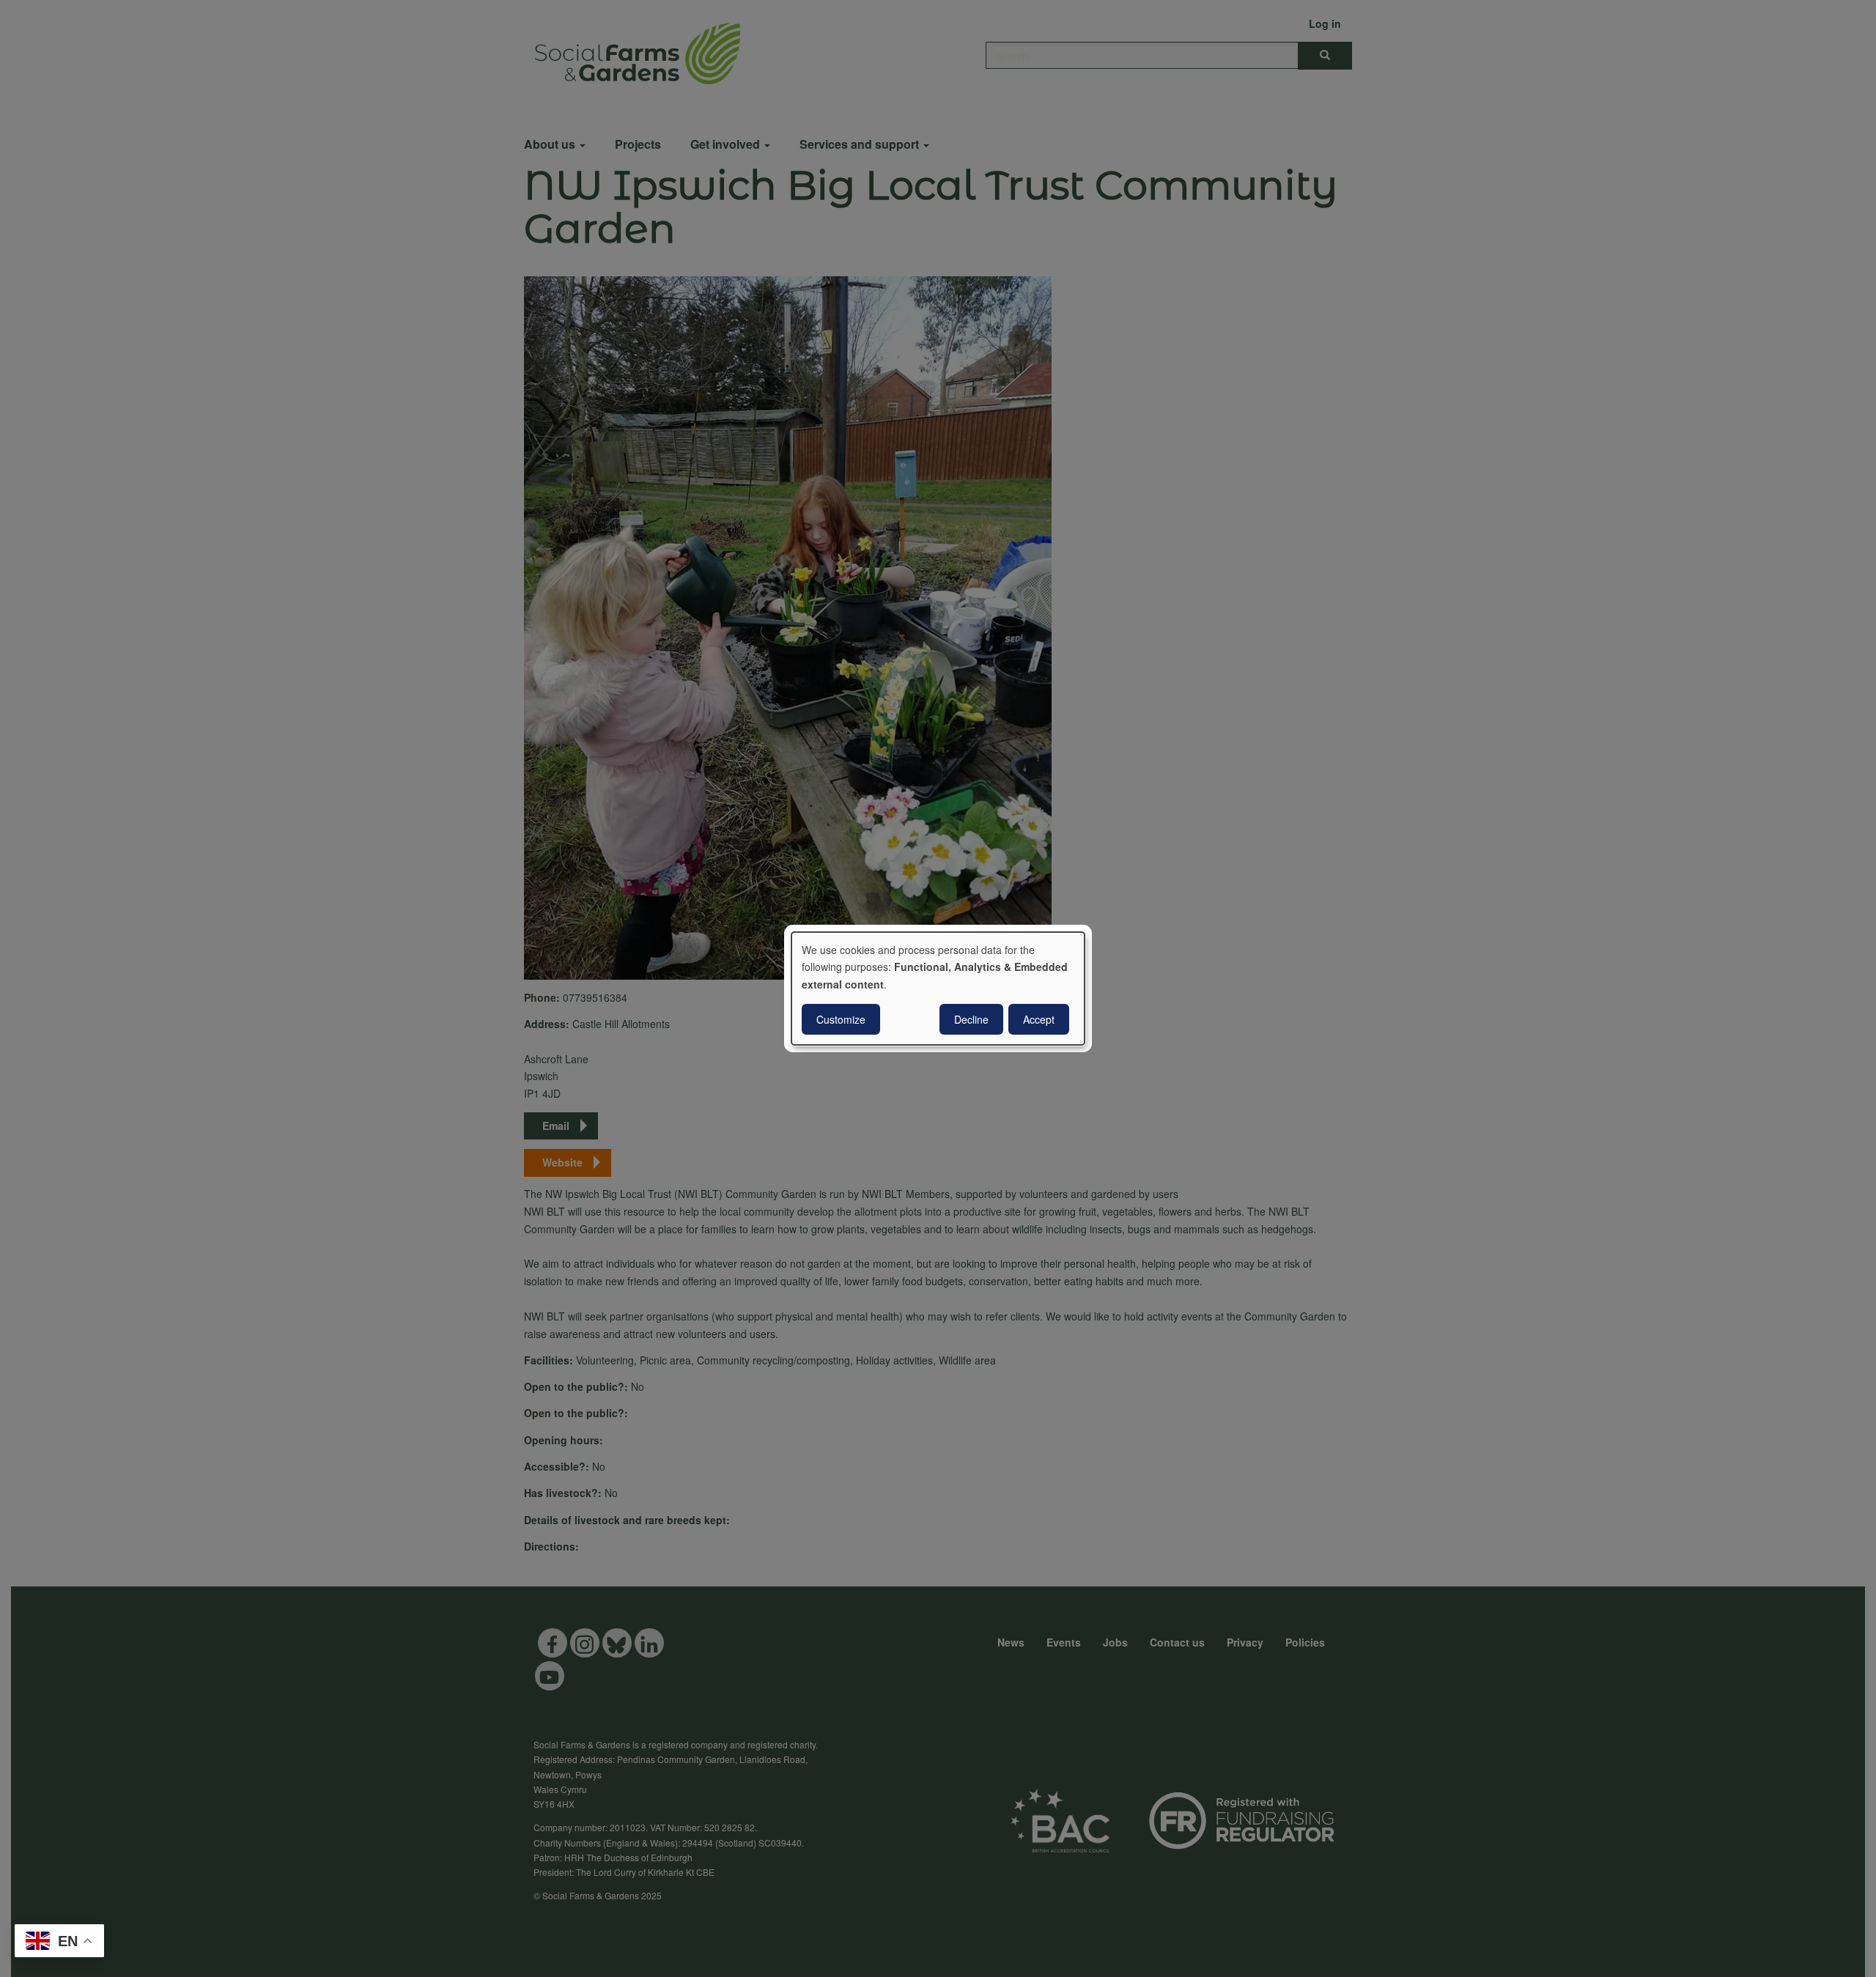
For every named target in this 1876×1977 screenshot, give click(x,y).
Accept (1039, 1019)
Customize (841, 1019)
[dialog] (938, 988)
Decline (971, 1019)
